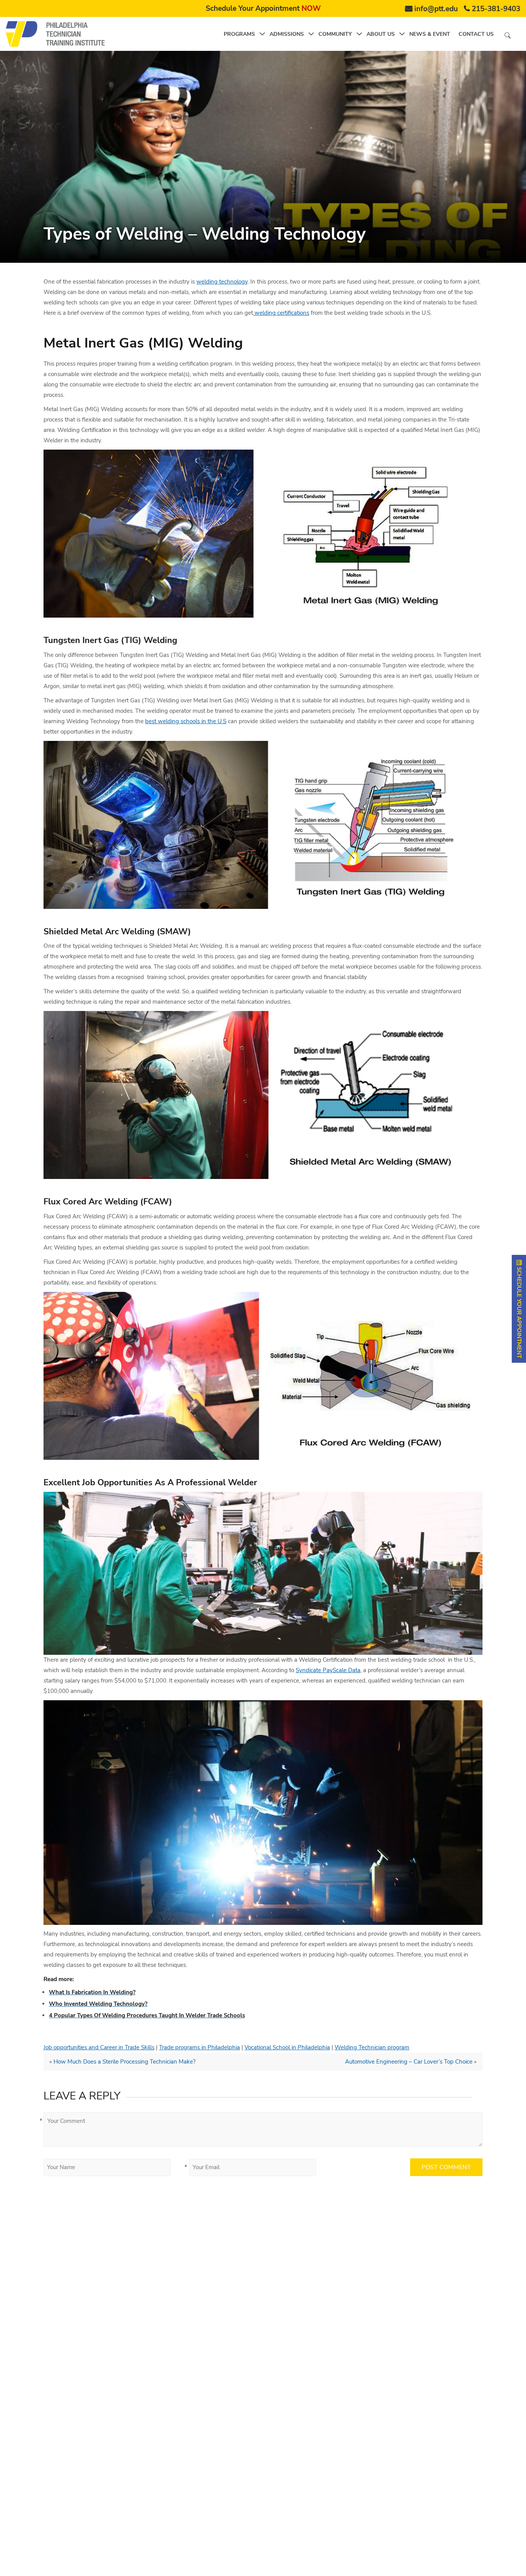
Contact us (476, 34)
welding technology (222, 282)
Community (335, 34)
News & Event (430, 34)
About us (381, 34)
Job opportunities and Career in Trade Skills (99, 2047)
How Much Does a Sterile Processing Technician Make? (125, 2062)
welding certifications (281, 313)
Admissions (287, 34)
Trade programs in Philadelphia (199, 2047)
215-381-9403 (496, 9)
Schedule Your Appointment (263, 8)
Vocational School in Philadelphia (287, 2047)
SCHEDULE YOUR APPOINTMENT (519, 1312)
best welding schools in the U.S (186, 721)
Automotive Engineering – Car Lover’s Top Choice (409, 2062)
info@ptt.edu (436, 9)
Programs (239, 34)
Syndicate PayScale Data (328, 1670)
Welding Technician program (372, 2047)
